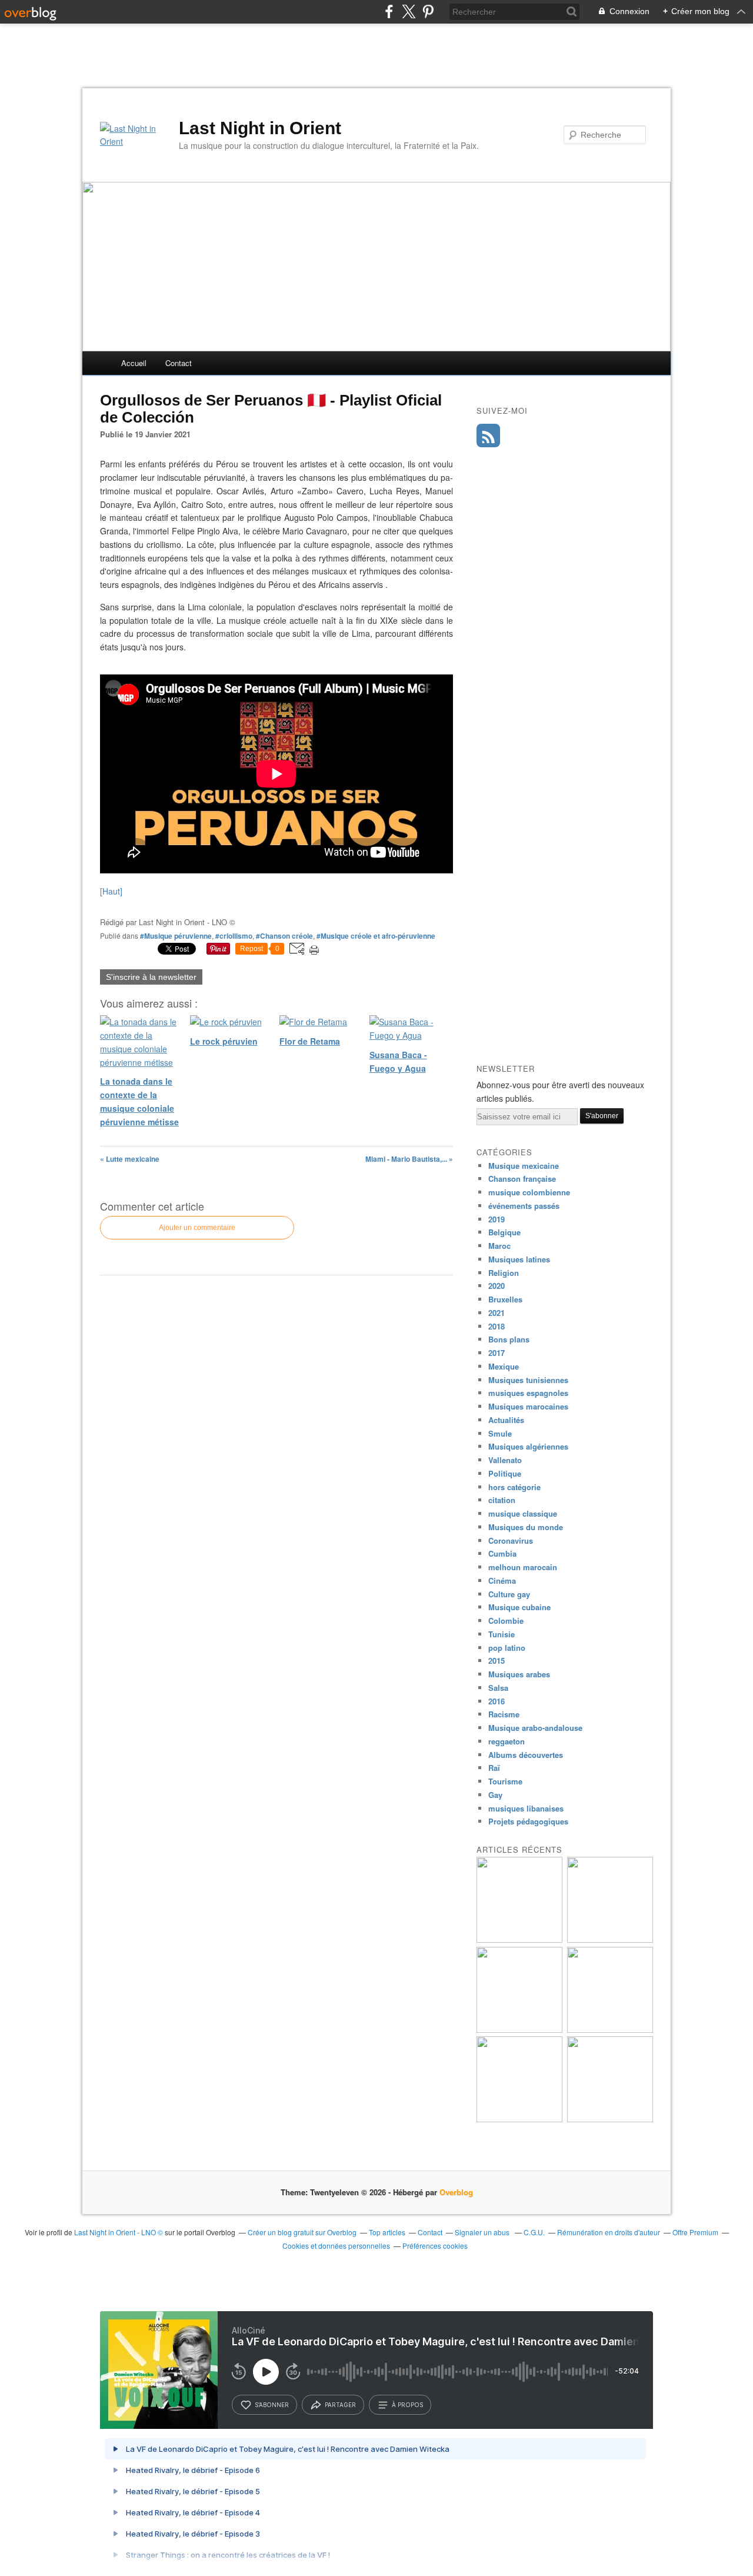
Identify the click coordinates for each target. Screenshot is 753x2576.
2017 (497, 1353)
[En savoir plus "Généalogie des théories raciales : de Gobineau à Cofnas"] (610, 2030)
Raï (494, 1768)
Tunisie (502, 1634)
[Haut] (111, 891)
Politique (505, 1473)
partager (340, 2405)
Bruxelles (505, 1299)
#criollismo (234, 936)
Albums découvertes (526, 1755)
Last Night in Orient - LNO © (119, 2232)
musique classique (523, 1513)
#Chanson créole (284, 936)
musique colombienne (529, 1192)
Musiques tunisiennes (528, 1380)
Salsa (498, 1688)
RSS (488, 436)
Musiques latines (519, 1259)
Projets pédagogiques (528, 1821)
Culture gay (509, 1594)
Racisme (504, 1714)
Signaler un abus (483, 2232)
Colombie (506, 1621)
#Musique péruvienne (176, 936)
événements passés (524, 1206)
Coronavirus (511, 1540)
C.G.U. (534, 2232)
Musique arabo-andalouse (535, 1728)
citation (502, 1500)
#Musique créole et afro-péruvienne (376, 936)
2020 (497, 1286)
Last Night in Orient (260, 128)
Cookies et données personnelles (336, 2246)
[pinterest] (428, 11)
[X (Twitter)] (409, 11)
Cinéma (502, 1580)
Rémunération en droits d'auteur (609, 2232)
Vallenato (505, 1460)
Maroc (499, 1246)
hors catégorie (514, 1487)
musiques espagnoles (528, 1393)
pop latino (507, 1648)
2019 (497, 1219)
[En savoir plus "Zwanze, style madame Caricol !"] (519, 2030)
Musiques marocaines (528, 1406)
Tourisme (505, 1781)
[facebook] (389, 11)
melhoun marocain (523, 1567)
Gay (495, 1795)
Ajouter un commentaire (197, 1228)
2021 (497, 1313)
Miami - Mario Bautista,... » (409, 1159)
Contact (179, 363)
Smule (500, 1433)
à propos (407, 2405)
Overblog (456, 2192)
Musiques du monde (526, 1527)
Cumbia (502, 1553)
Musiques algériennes (528, 1446)
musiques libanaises (526, 1808)
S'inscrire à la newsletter (151, 977)
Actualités (506, 1420)
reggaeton (507, 1741)
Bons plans (509, 1339)
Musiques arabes (519, 1674)
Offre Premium (695, 2232)
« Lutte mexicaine (130, 1159)
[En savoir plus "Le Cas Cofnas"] (610, 2119)
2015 (497, 1661)
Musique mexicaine (524, 1166)
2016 (497, 1701)
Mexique (504, 1366)
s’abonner (272, 2405)
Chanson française (522, 1179)
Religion (504, 1273)
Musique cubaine (519, 1607)
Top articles (387, 2232)
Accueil (134, 363)
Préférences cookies (435, 2246)
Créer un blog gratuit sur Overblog (302, 2232)
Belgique (504, 1232)
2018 (497, 1326)
